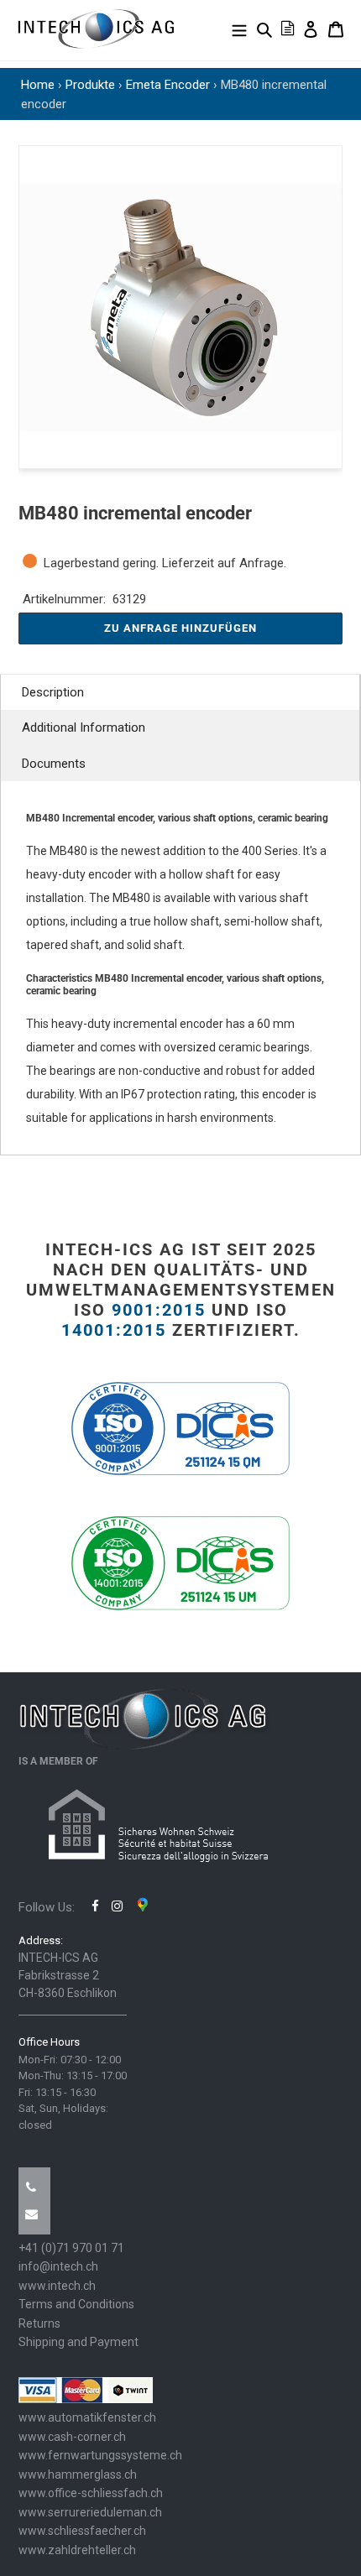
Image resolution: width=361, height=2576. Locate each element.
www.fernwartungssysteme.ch (100, 2455)
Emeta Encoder (168, 85)
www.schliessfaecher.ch (82, 2531)
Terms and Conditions (76, 2304)
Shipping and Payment (78, 2342)
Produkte (90, 85)
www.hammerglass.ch (78, 2474)
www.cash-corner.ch (72, 2437)
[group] (180, 307)
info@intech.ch (58, 2266)
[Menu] (239, 29)
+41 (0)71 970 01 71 (71, 2248)
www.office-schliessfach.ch (91, 2493)
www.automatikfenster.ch (87, 2417)
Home (38, 85)
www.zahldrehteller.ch (77, 2550)
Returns (39, 2323)
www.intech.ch (57, 2286)
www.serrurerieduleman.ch (90, 2512)
